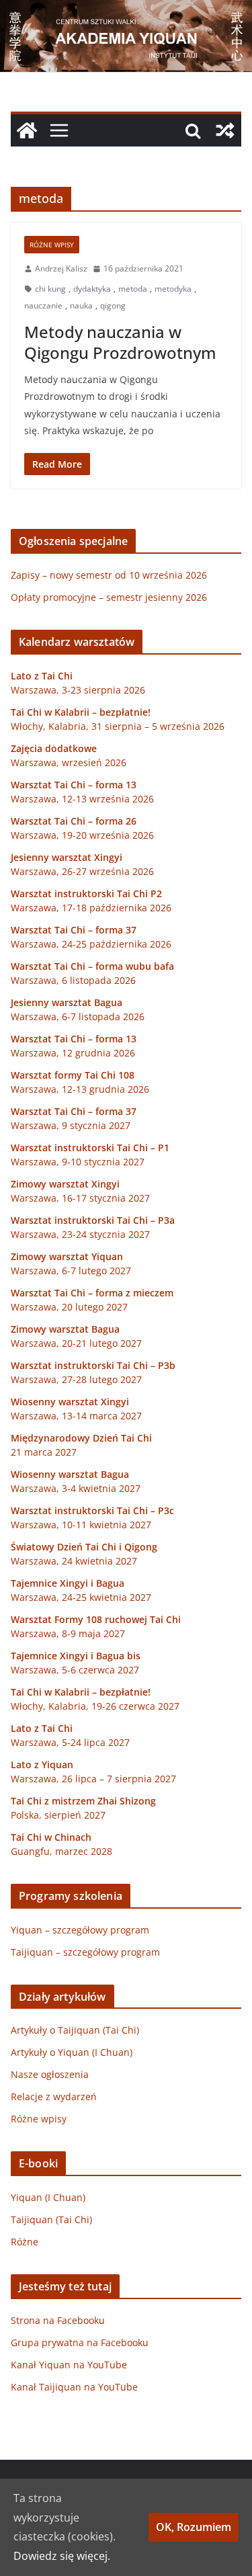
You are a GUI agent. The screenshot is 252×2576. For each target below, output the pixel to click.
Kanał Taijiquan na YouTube (74, 2387)
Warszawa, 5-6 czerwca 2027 (75, 1670)
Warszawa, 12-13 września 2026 (82, 799)
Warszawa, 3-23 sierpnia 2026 (78, 690)
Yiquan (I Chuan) (48, 2197)
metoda (133, 289)
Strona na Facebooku (58, 2320)
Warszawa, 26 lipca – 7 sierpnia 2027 (93, 1779)
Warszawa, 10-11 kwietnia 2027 (81, 1525)
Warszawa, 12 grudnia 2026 (73, 1053)
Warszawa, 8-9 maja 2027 (68, 1633)
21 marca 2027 (44, 1452)
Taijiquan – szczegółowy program (85, 1952)
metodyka (173, 289)
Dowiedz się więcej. (62, 2556)
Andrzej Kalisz (61, 268)
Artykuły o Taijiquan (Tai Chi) (75, 2030)
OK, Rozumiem (194, 2527)
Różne (25, 2242)
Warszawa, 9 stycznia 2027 (71, 1125)
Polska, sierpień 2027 (58, 1815)
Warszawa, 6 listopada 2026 (73, 980)
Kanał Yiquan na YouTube (69, 2365)
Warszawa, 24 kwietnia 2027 (74, 1561)
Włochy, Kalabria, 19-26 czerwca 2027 (95, 1706)
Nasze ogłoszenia (50, 2074)
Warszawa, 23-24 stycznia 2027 (80, 1234)
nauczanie (43, 305)
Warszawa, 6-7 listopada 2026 (78, 1016)
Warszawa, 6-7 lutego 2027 (71, 1271)
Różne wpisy (52, 245)
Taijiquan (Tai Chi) (51, 2219)
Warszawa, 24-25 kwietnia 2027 (81, 1597)
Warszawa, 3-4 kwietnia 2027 (76, 1488)
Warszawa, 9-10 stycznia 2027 (78, 1162)
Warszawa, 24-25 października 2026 (91, 944)
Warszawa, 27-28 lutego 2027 (76, 1379)
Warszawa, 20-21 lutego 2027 (76, 1343)
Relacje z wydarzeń (54, 2096)
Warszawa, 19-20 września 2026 (82, 835)
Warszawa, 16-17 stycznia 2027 (80, 1198)
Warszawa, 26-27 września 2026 (82, 871)
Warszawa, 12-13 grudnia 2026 (80, 1089)
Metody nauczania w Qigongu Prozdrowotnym (120, 342)
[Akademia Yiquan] (126, 9)
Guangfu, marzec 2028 (61, 1851)
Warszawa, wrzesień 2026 (69, 762)
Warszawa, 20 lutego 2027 (69, 1307)
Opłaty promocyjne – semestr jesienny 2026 (109, 597)
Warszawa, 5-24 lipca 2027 (70, 1742)
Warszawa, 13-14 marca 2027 (76, 1416)
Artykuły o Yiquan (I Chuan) (72, 2052)
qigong (113, 305)
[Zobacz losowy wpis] (225, 130)
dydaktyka (92, 289)
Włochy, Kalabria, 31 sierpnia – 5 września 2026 (118, 726)
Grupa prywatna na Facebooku (80, 2342)
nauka (81, 305)
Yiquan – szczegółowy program (80, 1930)
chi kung (50, 289)
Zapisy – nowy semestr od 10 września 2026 (109, 575)
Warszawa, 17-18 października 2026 (91, 908)
